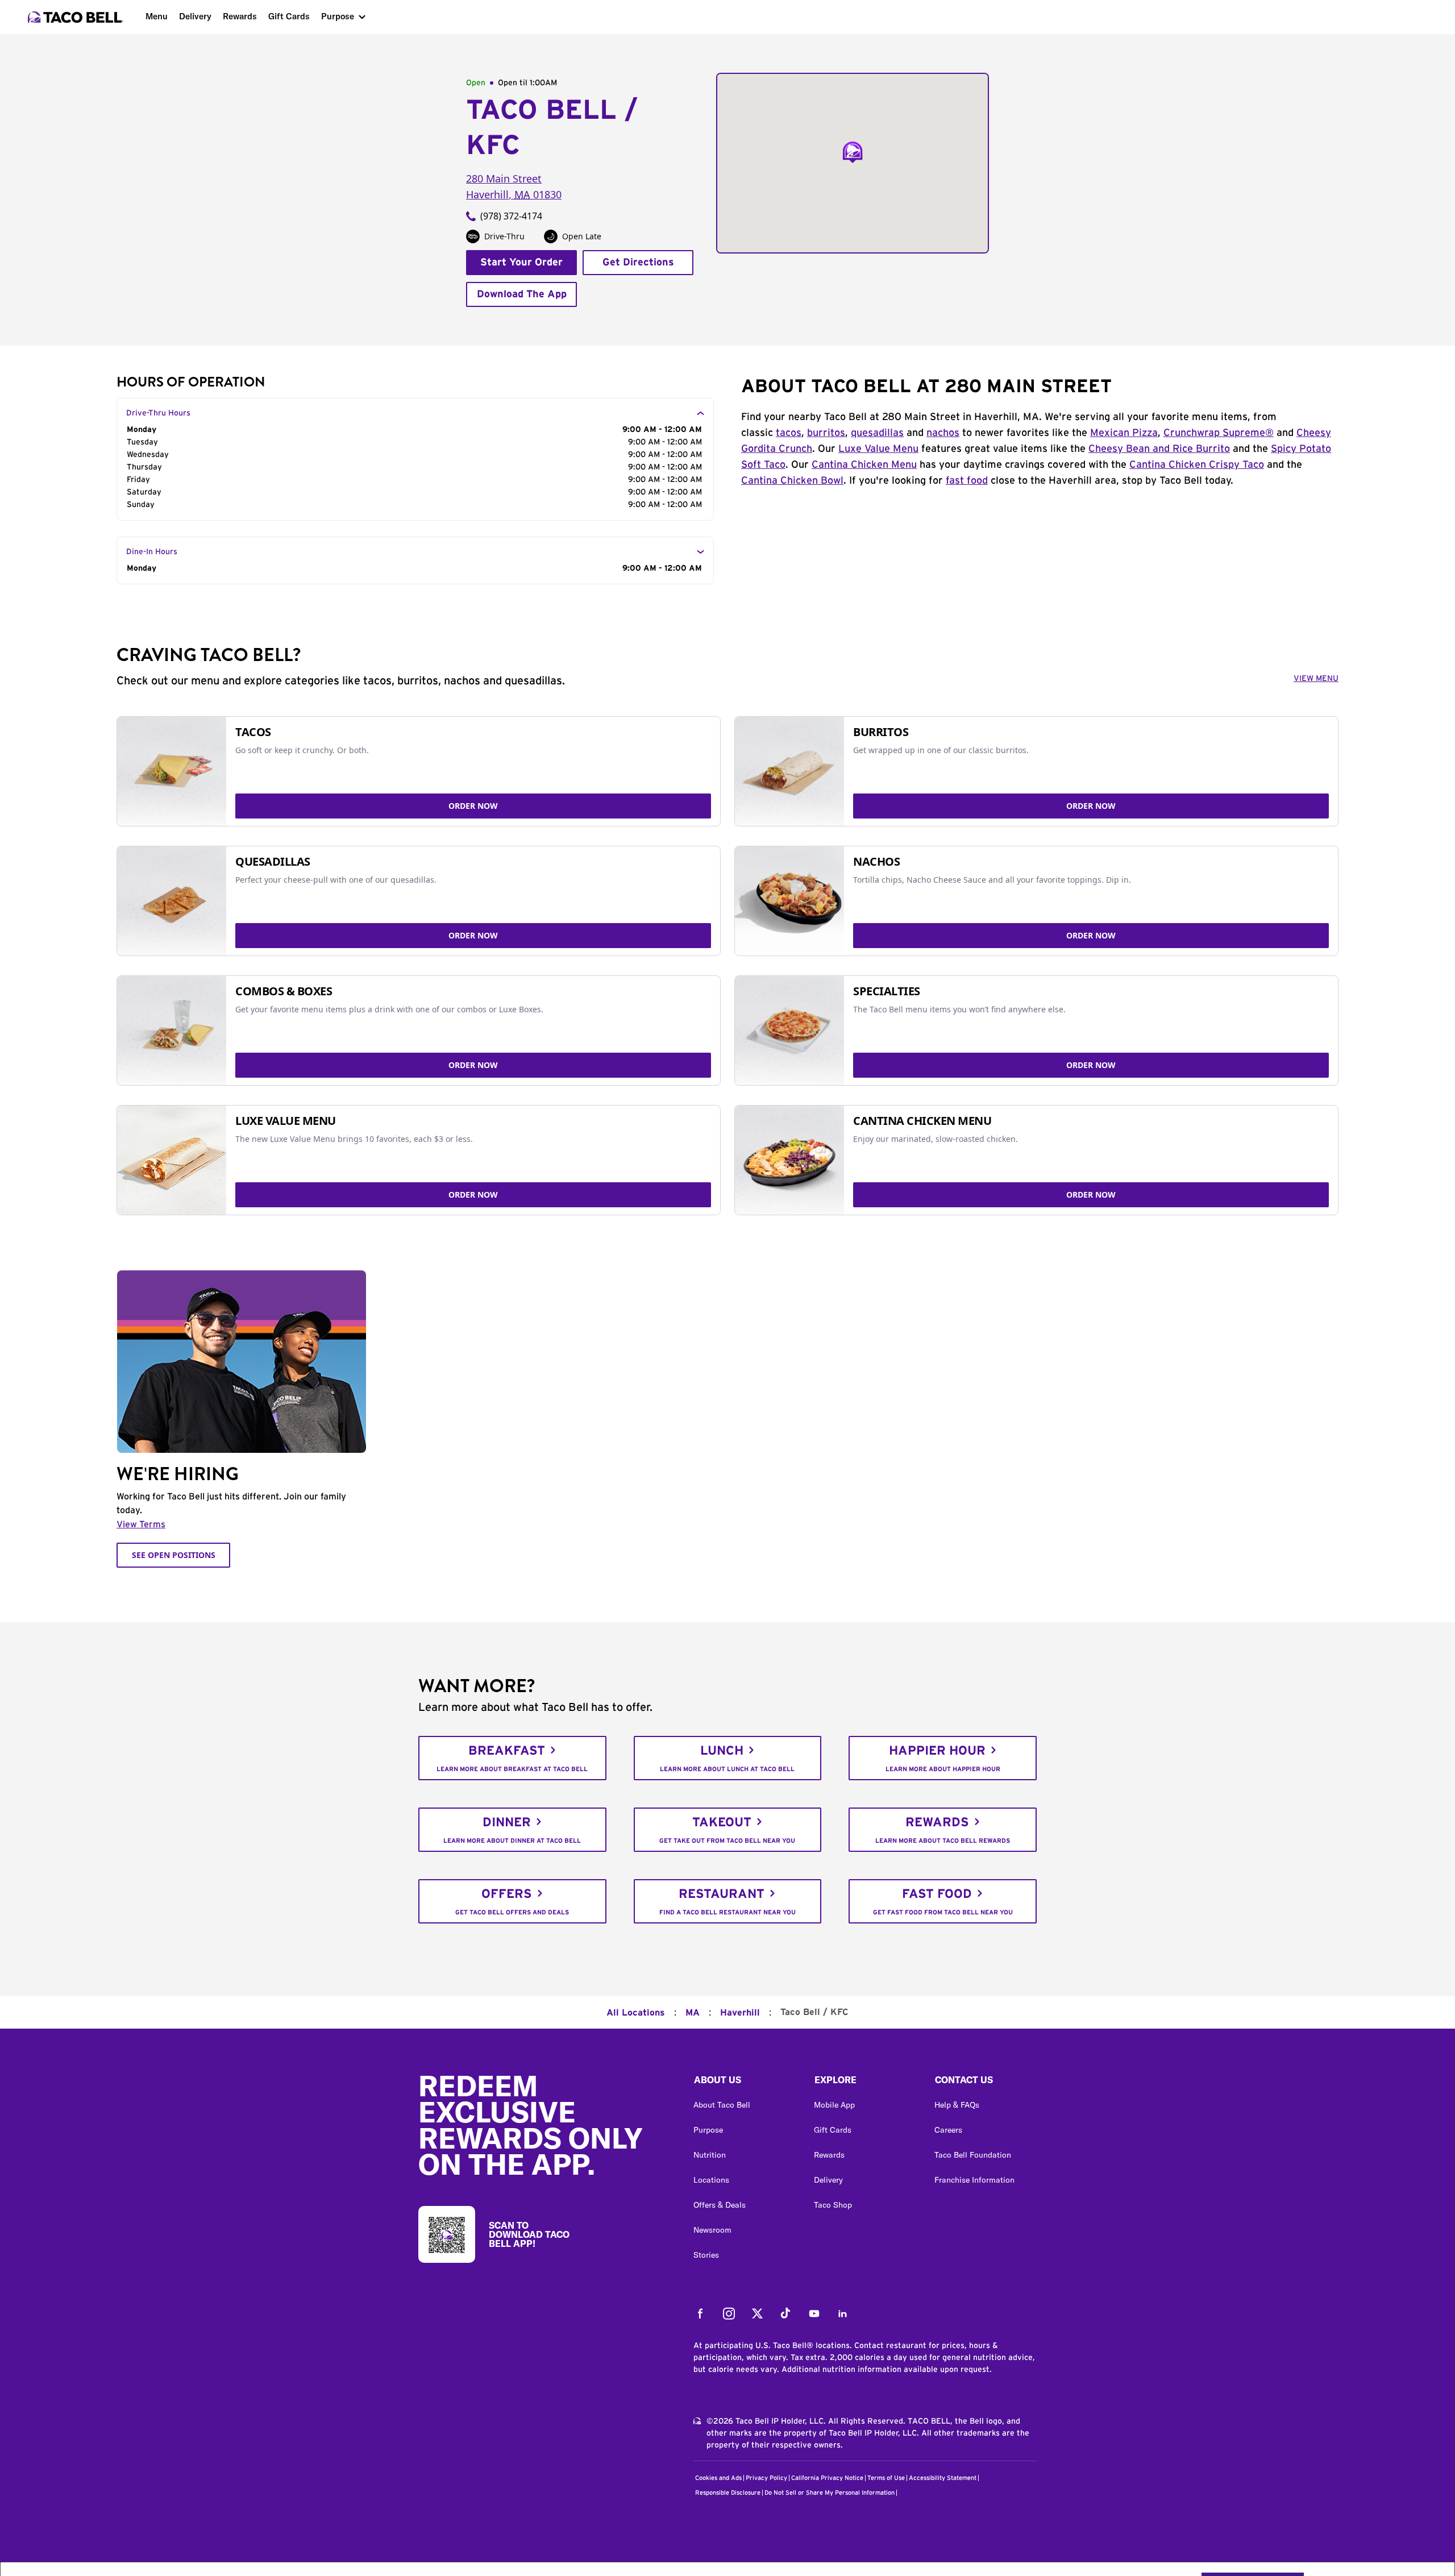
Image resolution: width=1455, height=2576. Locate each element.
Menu (157, 16)
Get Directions (638, 263)
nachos (943, 433)
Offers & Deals (720, 2205)
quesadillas (877, 433)
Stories (706, 2255)
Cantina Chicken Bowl (792, 481)
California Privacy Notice (827, 2478)
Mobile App (834, 2105)
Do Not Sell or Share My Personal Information (830, 2493)
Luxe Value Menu (878, 449)
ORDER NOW (473, 806)
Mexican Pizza (1124, 433)
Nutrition (710, 2155)
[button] (745, 2083)
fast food (967, 481)
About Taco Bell (722, 2105)
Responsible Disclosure (728, 2493)
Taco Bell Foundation (973, 2155)
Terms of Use (886, 2478)
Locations (711, 2180)
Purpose (338, 16)
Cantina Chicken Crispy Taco (1197, 465)
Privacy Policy (766, 2478)
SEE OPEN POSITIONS (174, 1555)
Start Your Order (521, 263)
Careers (948, 2130)
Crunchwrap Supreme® (1219, 433)
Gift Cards (289, 16)
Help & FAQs (957, 2105)
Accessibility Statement (943, 2478)
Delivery (195, 16)
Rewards (240, 16)
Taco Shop (833, 2205)
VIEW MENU (1316, 679)
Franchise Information (974, 2180)
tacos (789, 433)
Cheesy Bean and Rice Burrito (1159, 449)
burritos (826, 433)
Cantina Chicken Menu (864, 465)
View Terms (141, 1524)
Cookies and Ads (718, 2478)
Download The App (522, 294)
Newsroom (712, 2230)
